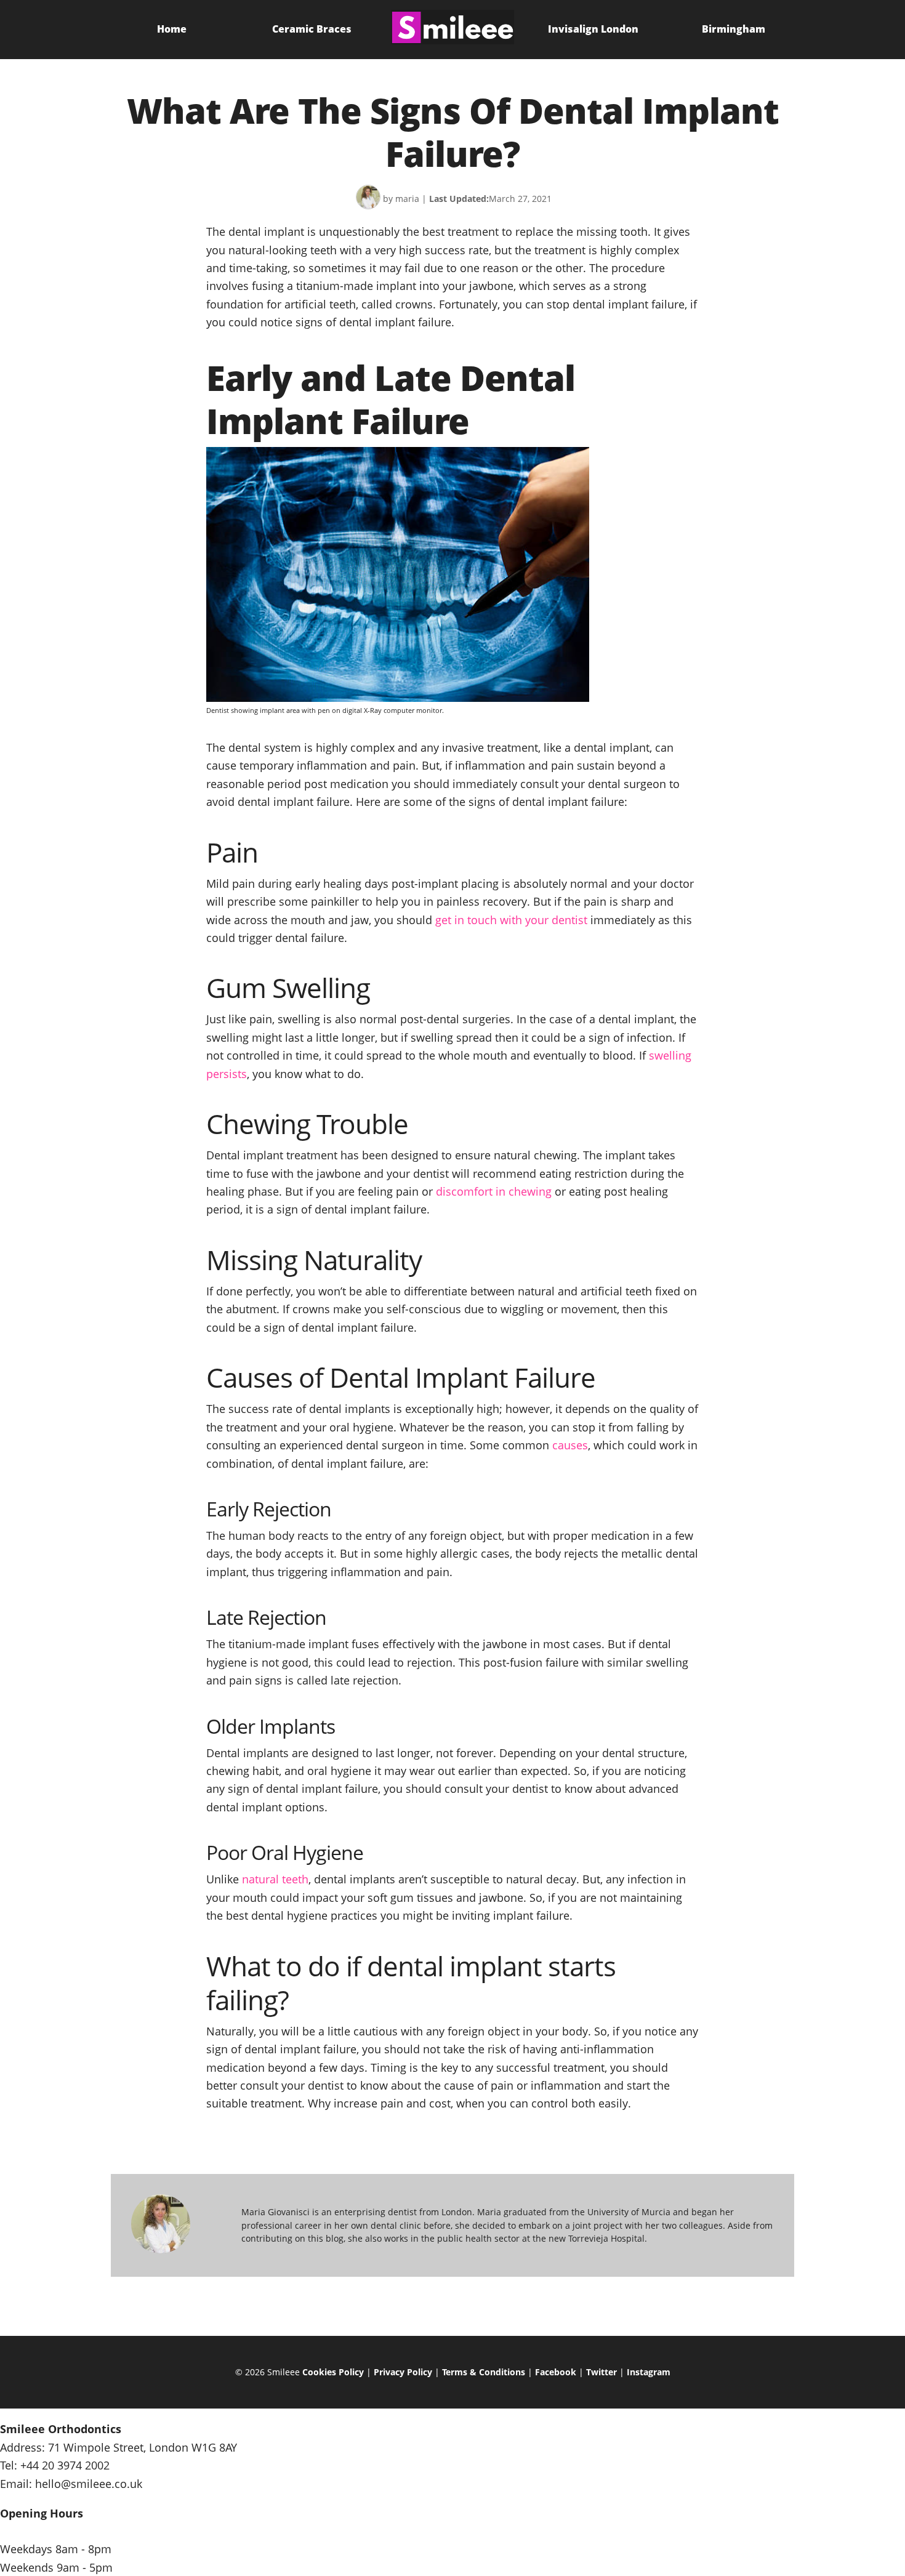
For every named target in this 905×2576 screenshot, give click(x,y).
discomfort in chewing (494, 1191)
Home (172, 29)
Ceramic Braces (312, 29)
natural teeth (275, 1879)
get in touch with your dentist (511, 920)
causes (570, 1445)
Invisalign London (593, 29)
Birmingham (734, 29)
